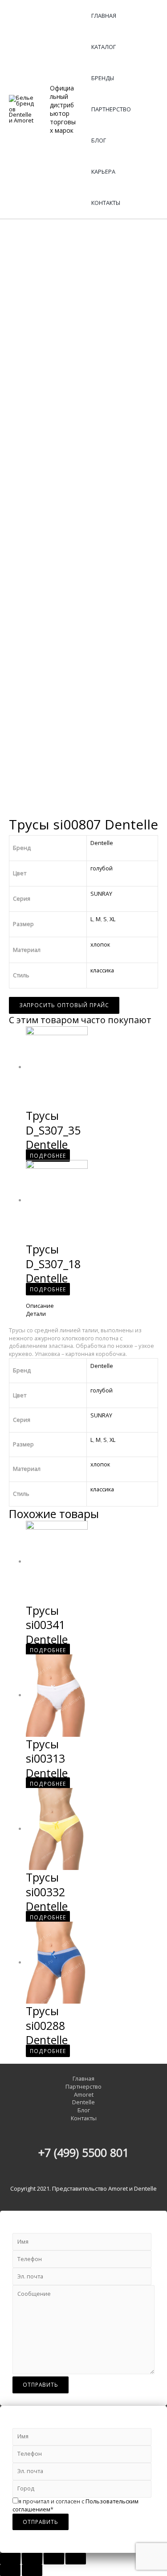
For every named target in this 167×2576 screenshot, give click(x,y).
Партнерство (111, 109)
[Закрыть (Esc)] (10, 2559)
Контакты (106, 203)
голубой (102, 868)
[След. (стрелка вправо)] (32, 2570)
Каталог (104, 47)
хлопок (100, 944)
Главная (104, 16)
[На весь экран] (54, 2559)
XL (112, 919)
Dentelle (102, 843)
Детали (36, 1314)
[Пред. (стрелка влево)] (10, 2570)
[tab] (92, 1306)
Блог (99, 140)
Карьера (103, 171)
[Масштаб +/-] (76, 2559)
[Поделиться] (32, 2559)
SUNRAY (101, 894)
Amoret (84, 2095)
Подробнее (48, 1155)
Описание (40, 1306)
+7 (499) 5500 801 (83, 2152)
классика (102, 970)
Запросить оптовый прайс (64, 1005)
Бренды (103, 78)
